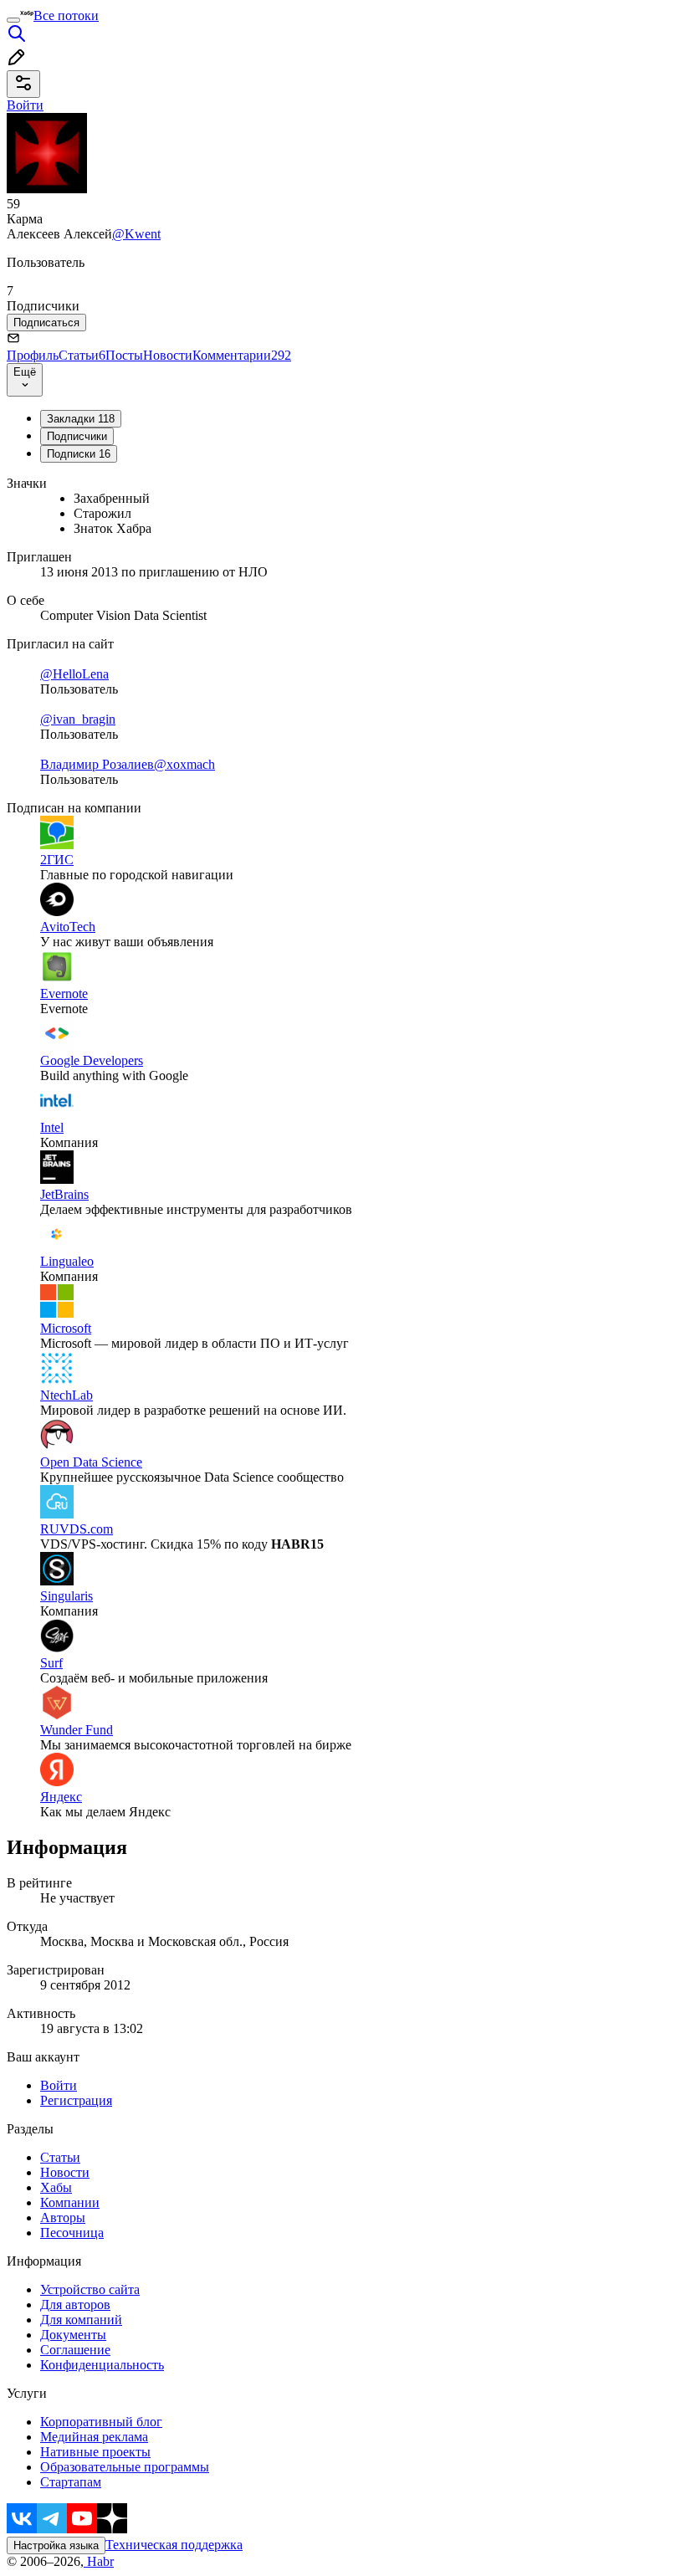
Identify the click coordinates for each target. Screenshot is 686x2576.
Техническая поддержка (174, 2545)
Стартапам (71, 2482)
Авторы (63, 2218)
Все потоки (66, 15)
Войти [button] (25, 105)
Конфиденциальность (102, 2365)
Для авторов (75, 2305)
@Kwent (136, 234)
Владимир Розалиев (97, 764)
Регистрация (76, 2100)
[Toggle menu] (13, 20)
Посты (124, 355)
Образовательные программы (125, 2467)
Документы (73, 2335)
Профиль (33, 355)
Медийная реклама (94, 2437)
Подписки (79, 454)
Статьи (82, 355)
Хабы (56, 2187)
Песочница (72, 2233)
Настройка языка (56, 2545)
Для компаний (81, 2320)
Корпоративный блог (101, 2422)
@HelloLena (74, 674)
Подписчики (77, 436)
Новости (168, 355)
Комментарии (242, 355)
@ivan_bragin (78, 719)
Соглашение (75, 2350)
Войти (59, 2085)
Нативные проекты (95, 2452)
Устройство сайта (90, 2289)
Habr (99, 2561)
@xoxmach (184, 764)
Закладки (81, 419)
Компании (70, 2202)
